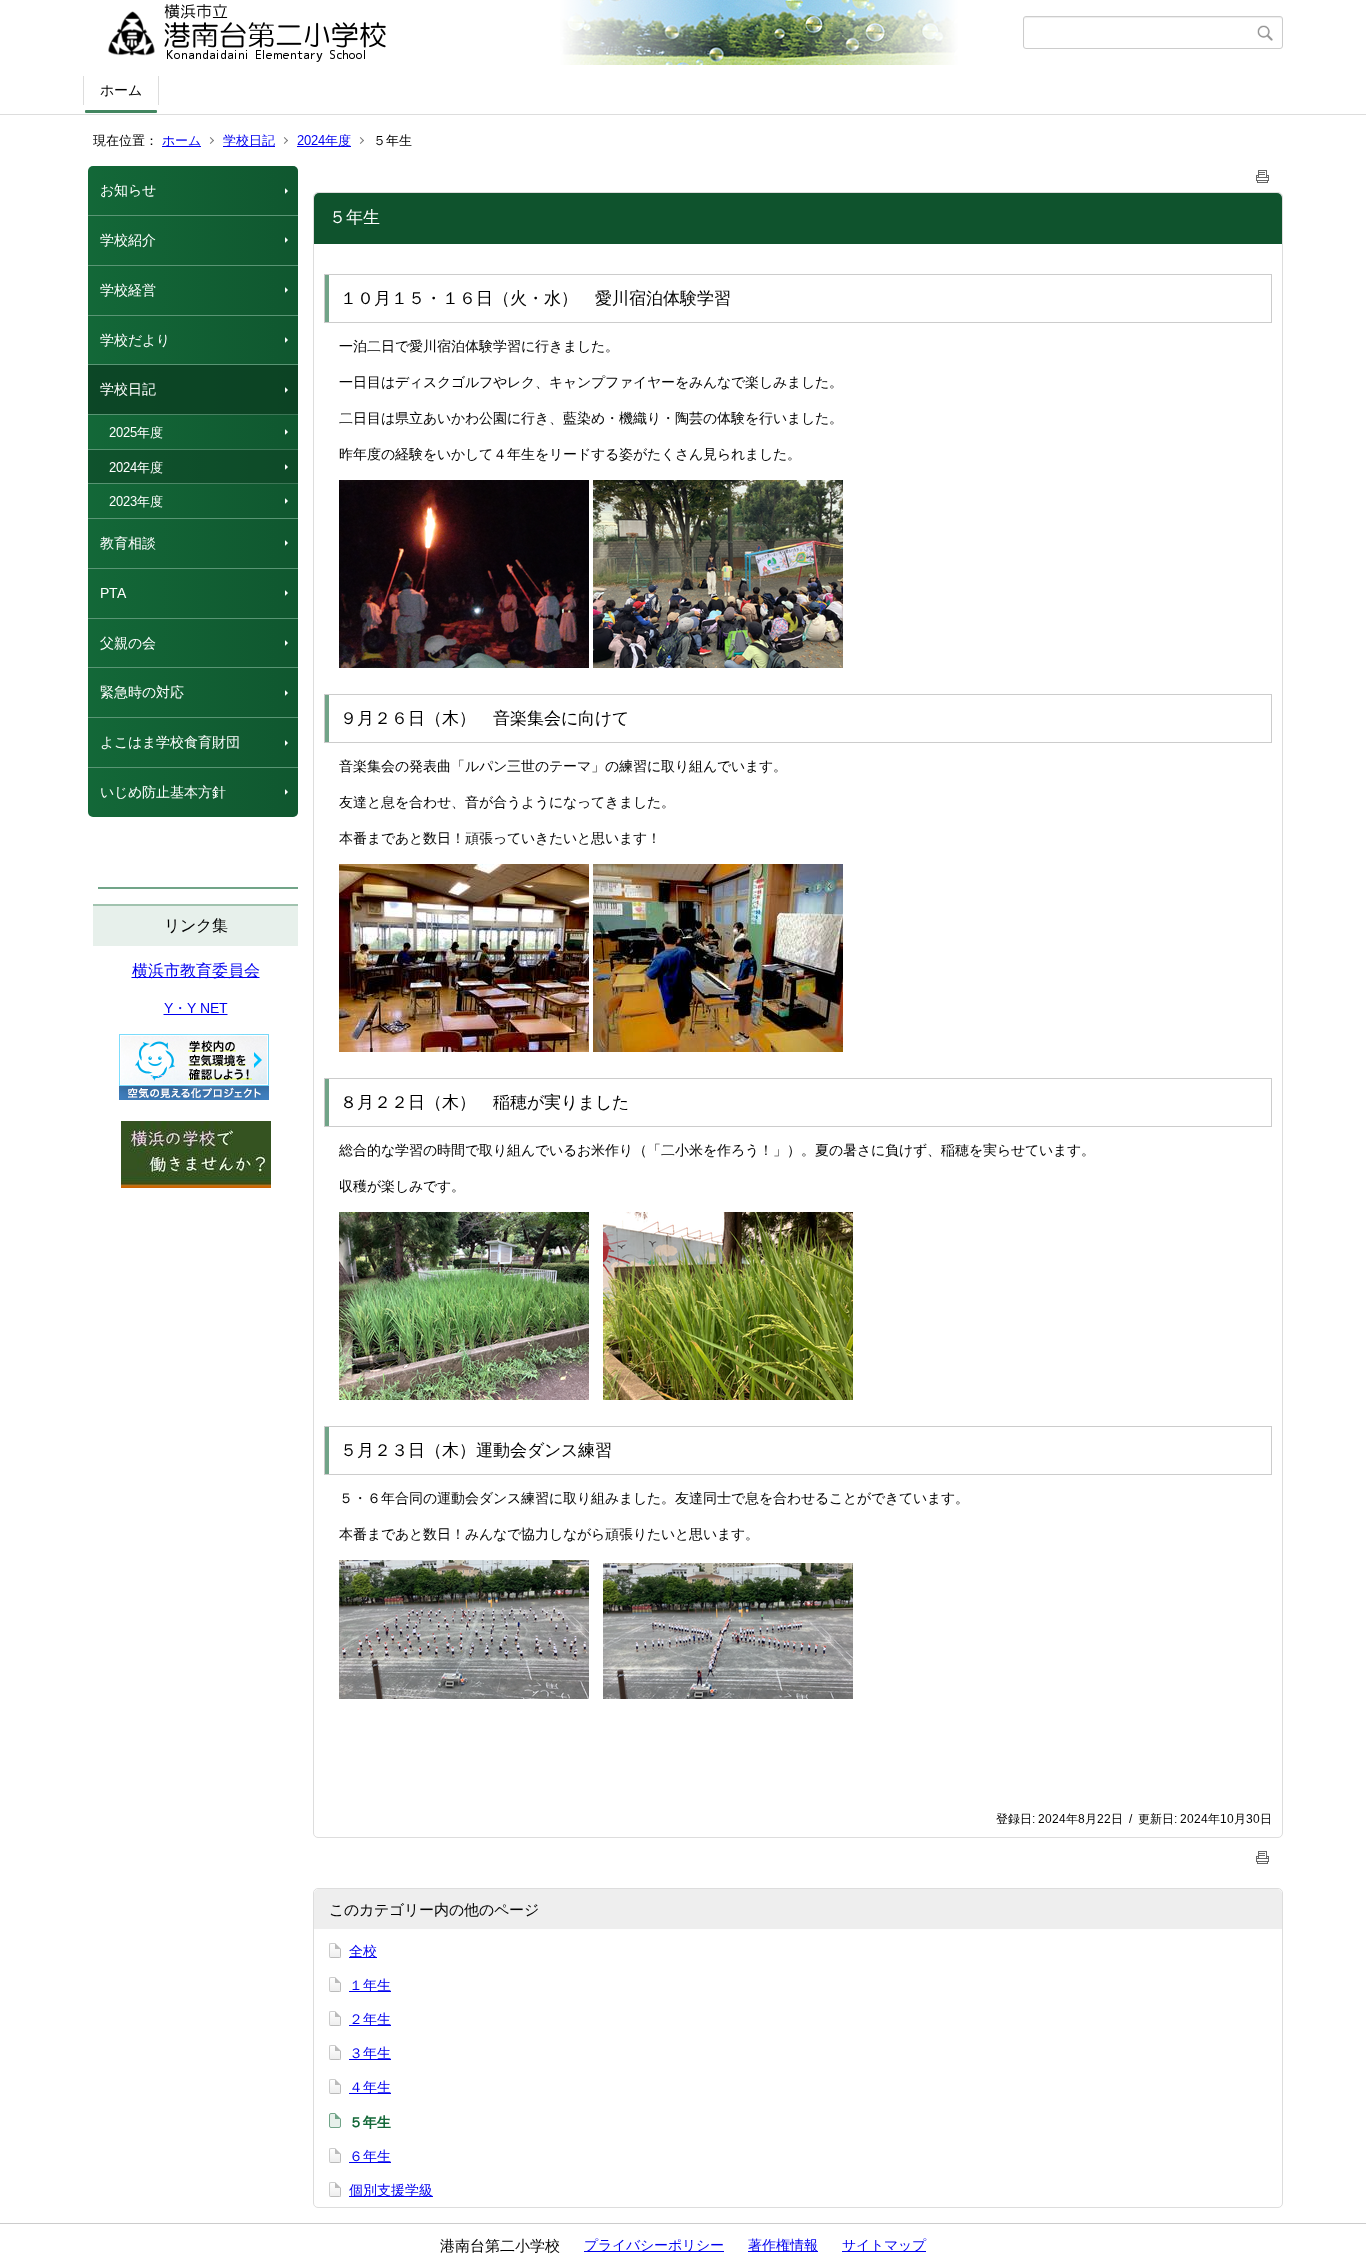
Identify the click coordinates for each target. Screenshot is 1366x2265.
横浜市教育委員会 (196, 970)
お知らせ (128, 190)
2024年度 (324, 140)
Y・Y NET (196, 1008)
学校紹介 (128, 240)
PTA (113, 593)
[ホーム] (555, 33)
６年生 (370, 2156)
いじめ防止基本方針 (163, 792)
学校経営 (128, 290)
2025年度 (136, 432)
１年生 (370, 1985)
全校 (363, 1951)
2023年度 (136, 501)
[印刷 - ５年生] (1263, 172)
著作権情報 (783, 2245)
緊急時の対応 (142, 692)
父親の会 (128, 643)
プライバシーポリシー (654, 2245)
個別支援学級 (391, 2190)
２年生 (370, 2019)
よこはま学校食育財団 (170, 742)
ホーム (121, 90)
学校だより (135, 340)
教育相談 (128, 543)
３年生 (370, 2053)
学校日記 (249, 140)
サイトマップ (884, 2245)
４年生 (370, 2087)
